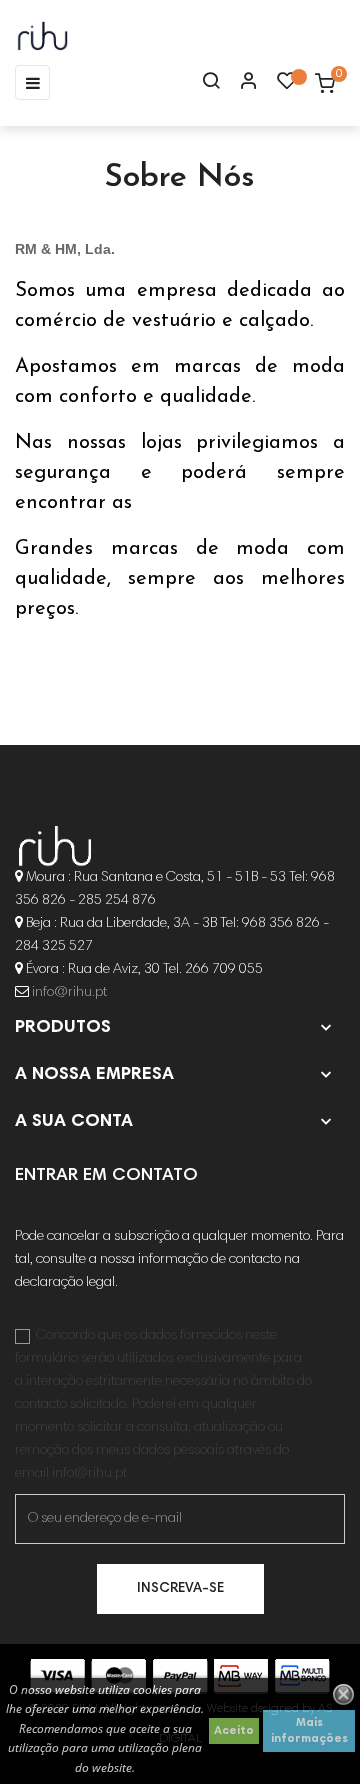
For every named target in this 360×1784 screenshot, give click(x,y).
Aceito (234, 1731)
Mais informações (309, 1731)
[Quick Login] (240, 83)
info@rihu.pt (69, 993)
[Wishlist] (287, 86)
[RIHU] (55, 847)
